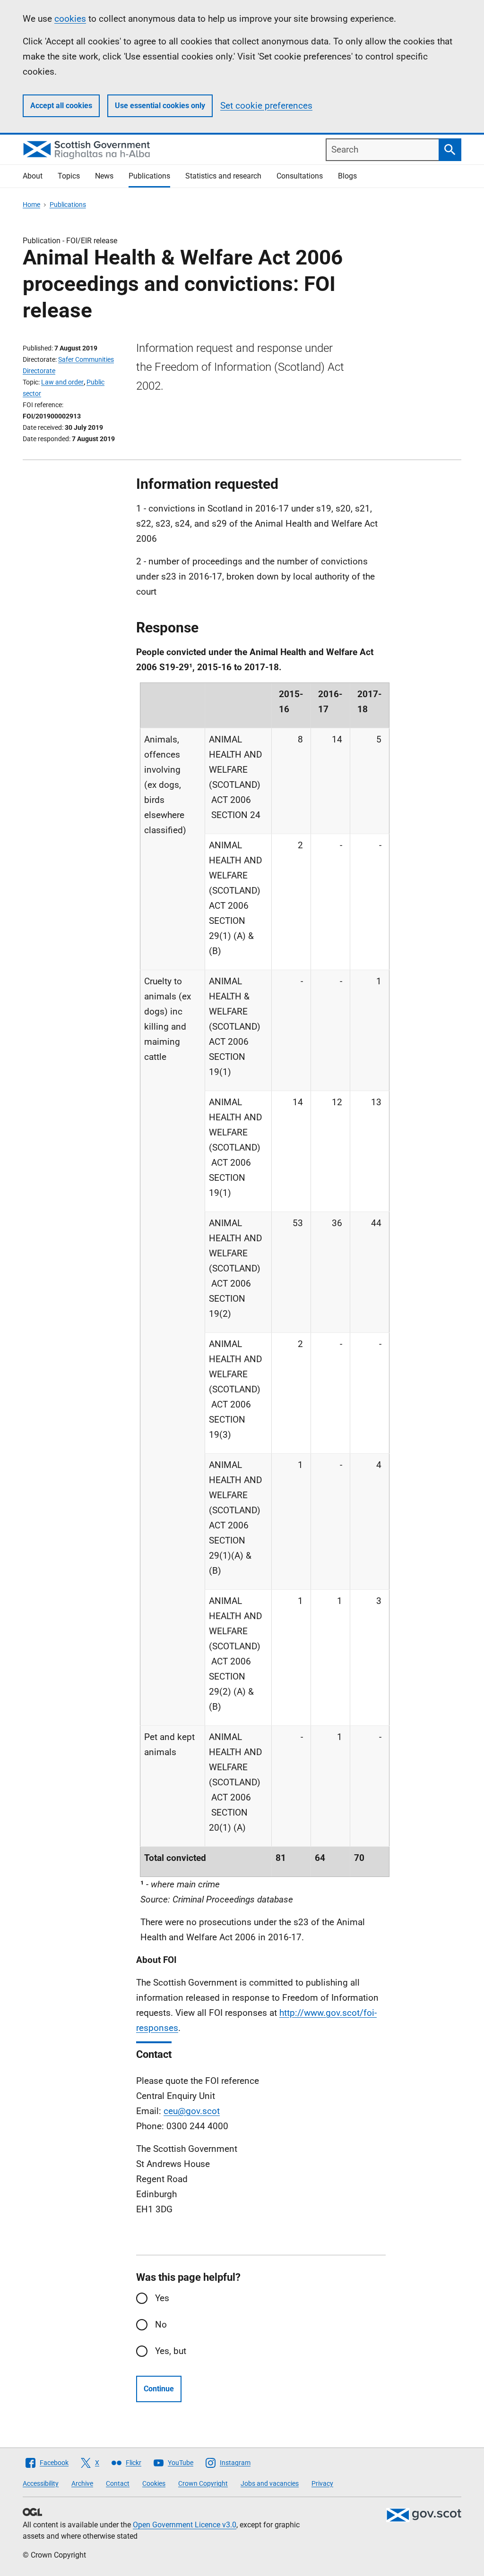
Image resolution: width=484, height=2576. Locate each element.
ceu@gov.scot (192, 2111)
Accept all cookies (61, 106)
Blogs (347, 176)
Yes (162, 2298)
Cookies (154, 2483)
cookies (70, 19)
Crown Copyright (203, 2483)
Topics (69, 176)
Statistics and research (223, 176)
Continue (159, 2389)
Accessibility (41, 2483)
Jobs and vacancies (270, 2483)
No (161, 2324)
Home (31, 205)
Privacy (322, 2483)
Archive (82, 2483)
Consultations (300, 176)
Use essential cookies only (160, 106)
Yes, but (171, 2351)
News (104, 176)
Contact (118, 2483)
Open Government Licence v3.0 (185, 2525)
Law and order (62, 382)
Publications (149, 176)
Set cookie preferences (266, 106)
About (33, 176)
